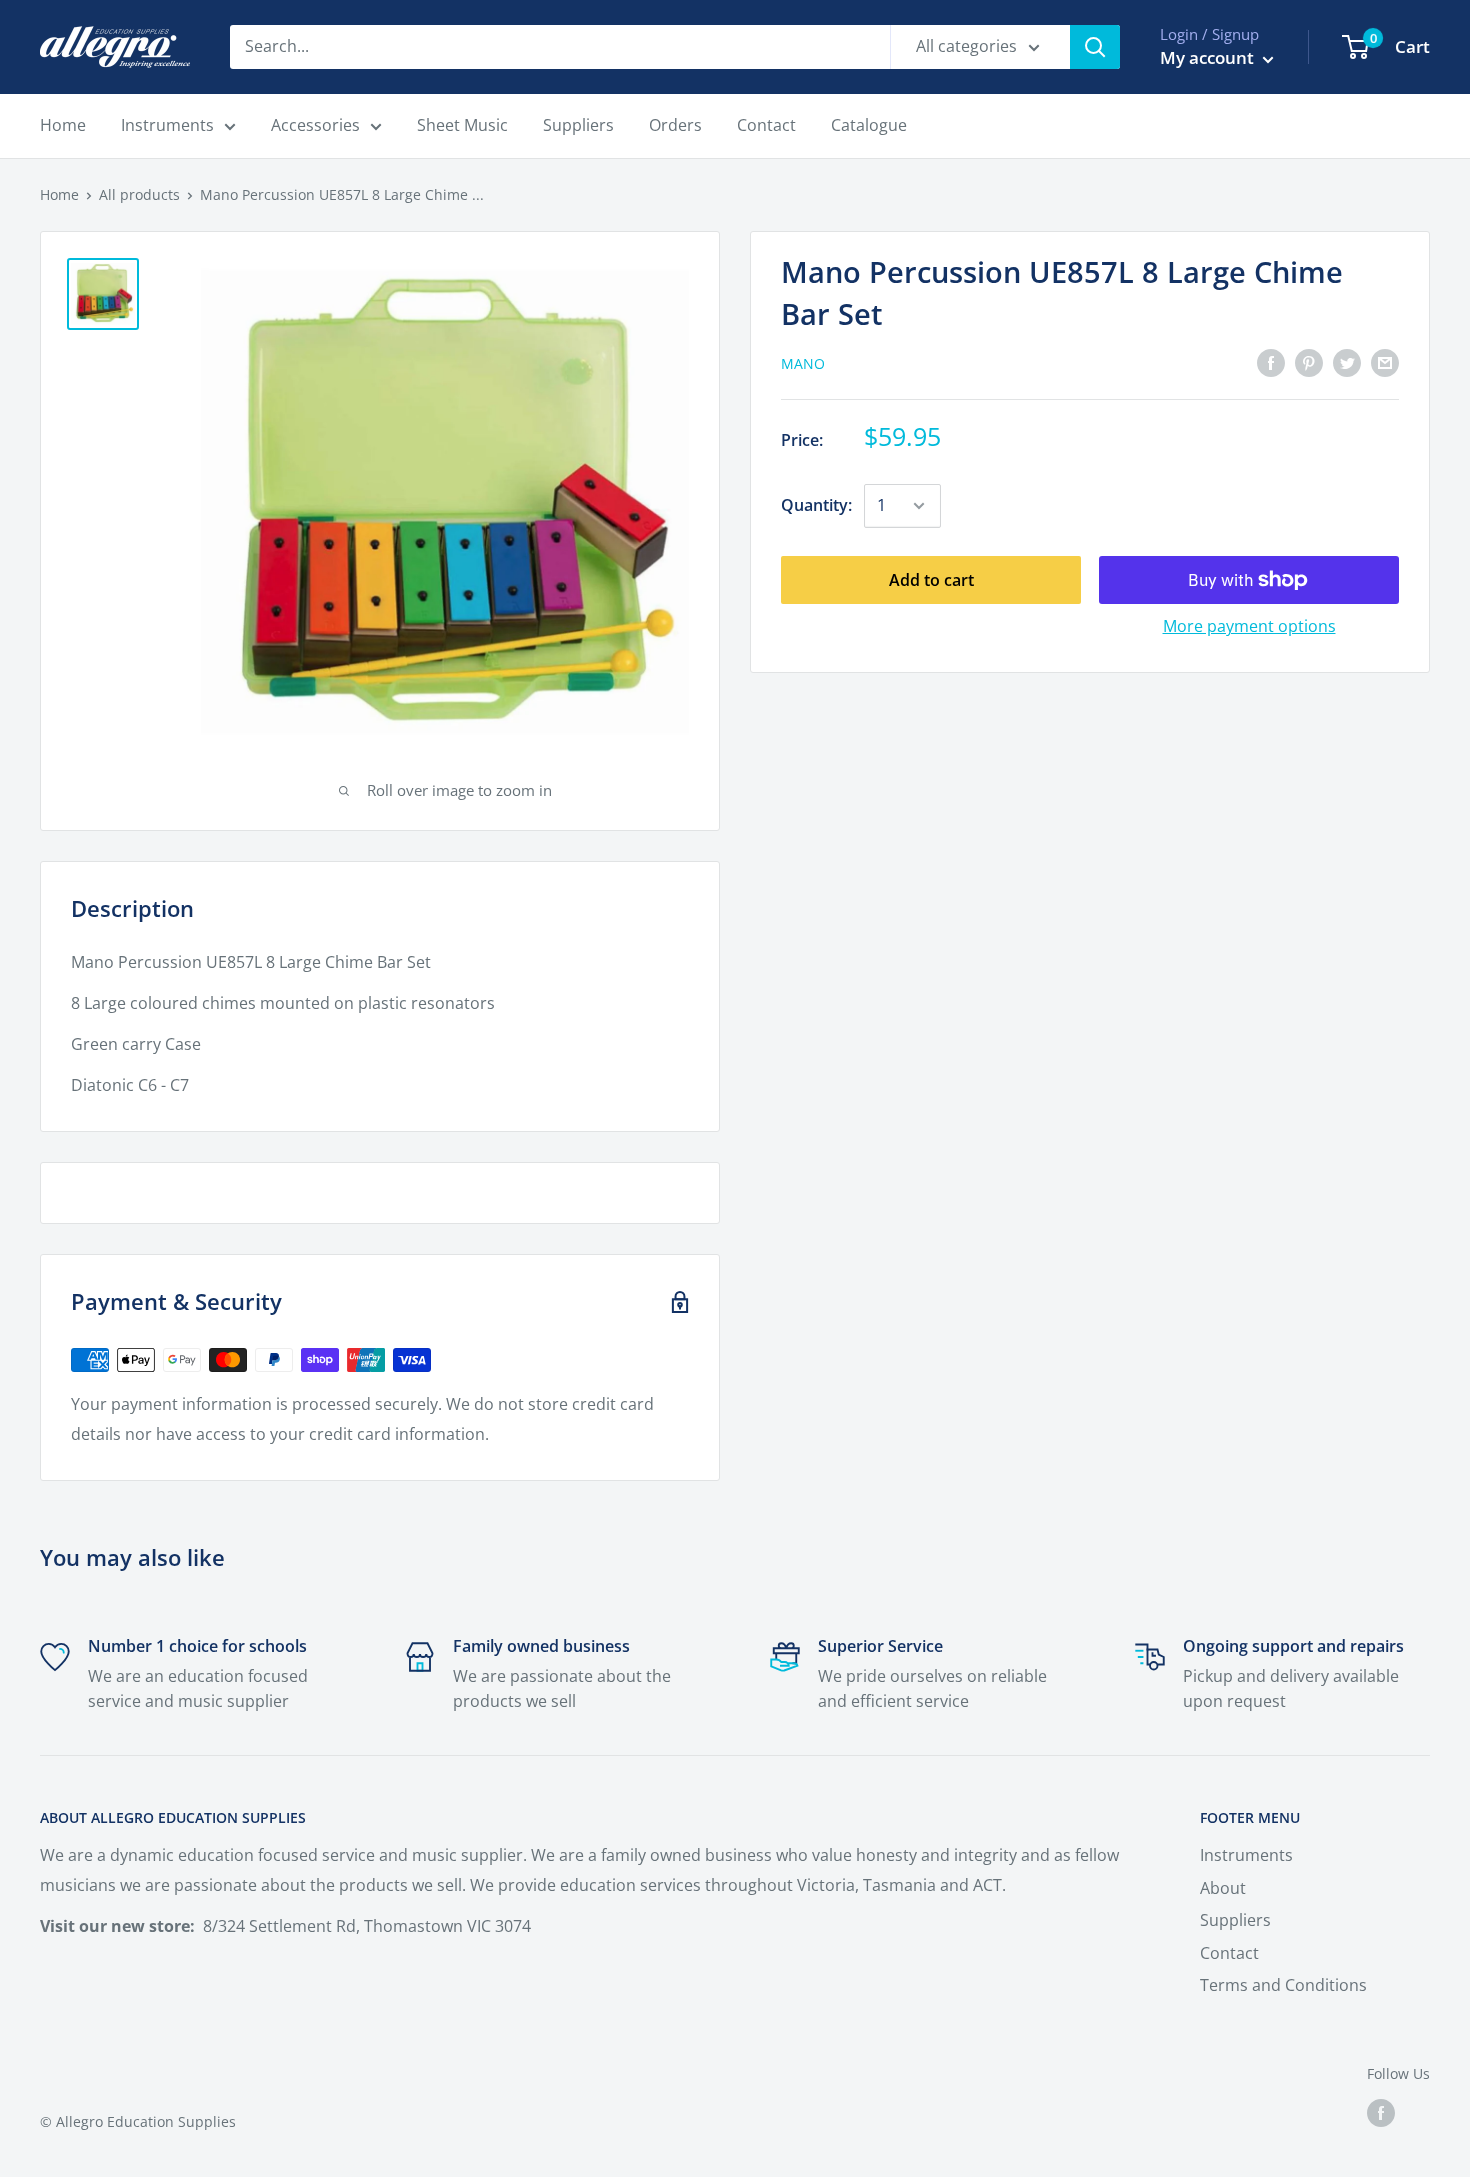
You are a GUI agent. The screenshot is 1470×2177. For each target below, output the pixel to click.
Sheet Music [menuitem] (462, 125)
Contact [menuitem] (766, 125)
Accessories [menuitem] (315, 125)
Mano (803, 363)
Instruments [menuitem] (167, 125)
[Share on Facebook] (1271, 362)
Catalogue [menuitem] (869, 125)
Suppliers (1235, 1920)
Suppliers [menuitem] (578, 125)
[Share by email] (1385, 362)
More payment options (1249, 626)
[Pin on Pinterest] (1309, 362)
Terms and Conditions (1283, 1985)
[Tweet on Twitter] (1347, 362)
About (1223, 1888)
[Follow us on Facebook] (1381, 2113)
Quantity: (816, 505)
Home (59, 194)
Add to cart (931, 580)
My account (1209, 57)
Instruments (1246, 1855)
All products (139, 194)
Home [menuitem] (63, 125)
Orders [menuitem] (675, 125)
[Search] (1095, 47)
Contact (1229, 1953)
